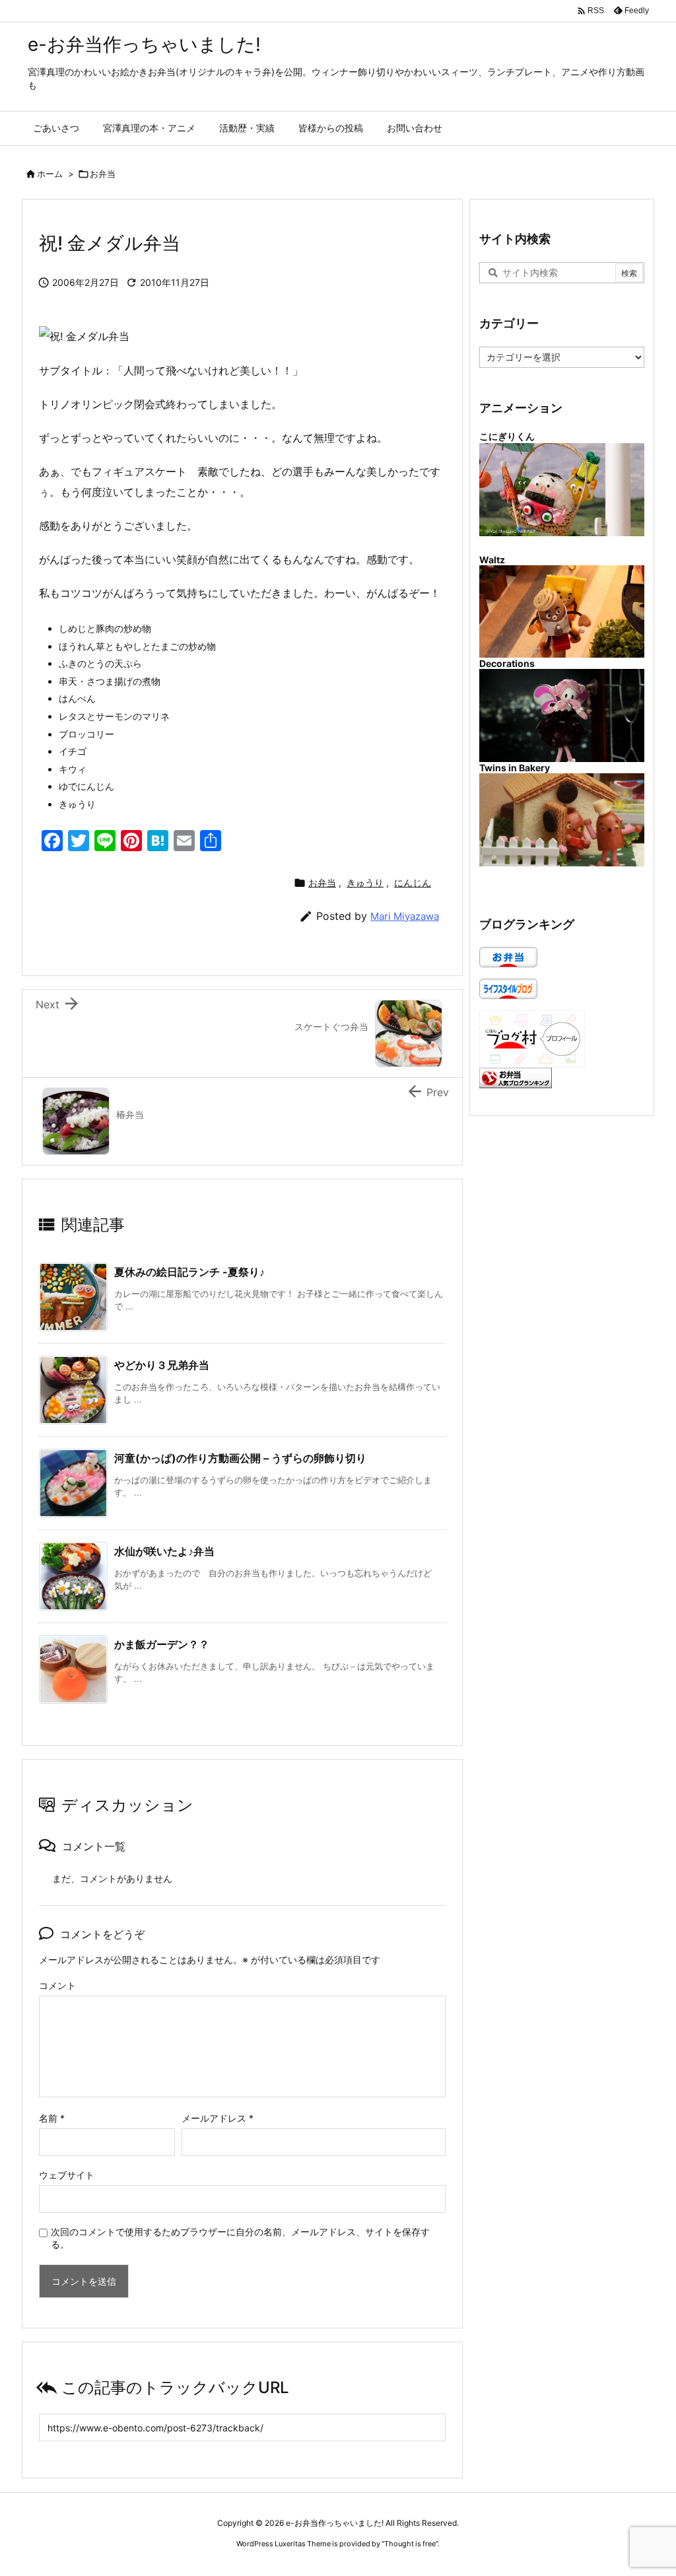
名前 (52, 2118)
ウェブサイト (67, 2175)
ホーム (50, 174)
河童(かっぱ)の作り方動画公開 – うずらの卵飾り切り (240, 1458)
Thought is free (410, 2544)
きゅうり (365, 883)
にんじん (413, 883)
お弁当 (103, 174)
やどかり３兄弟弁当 (162, 1365)
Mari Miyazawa (405, 916)
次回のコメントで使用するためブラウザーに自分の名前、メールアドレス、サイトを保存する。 (240, 2238)
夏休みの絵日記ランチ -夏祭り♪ (189, 1272)
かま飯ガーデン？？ (162, 1644)
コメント (57, 1985)
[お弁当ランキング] (516, 1077)
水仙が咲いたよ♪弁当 (164, 1551)
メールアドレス (218, 2118)
